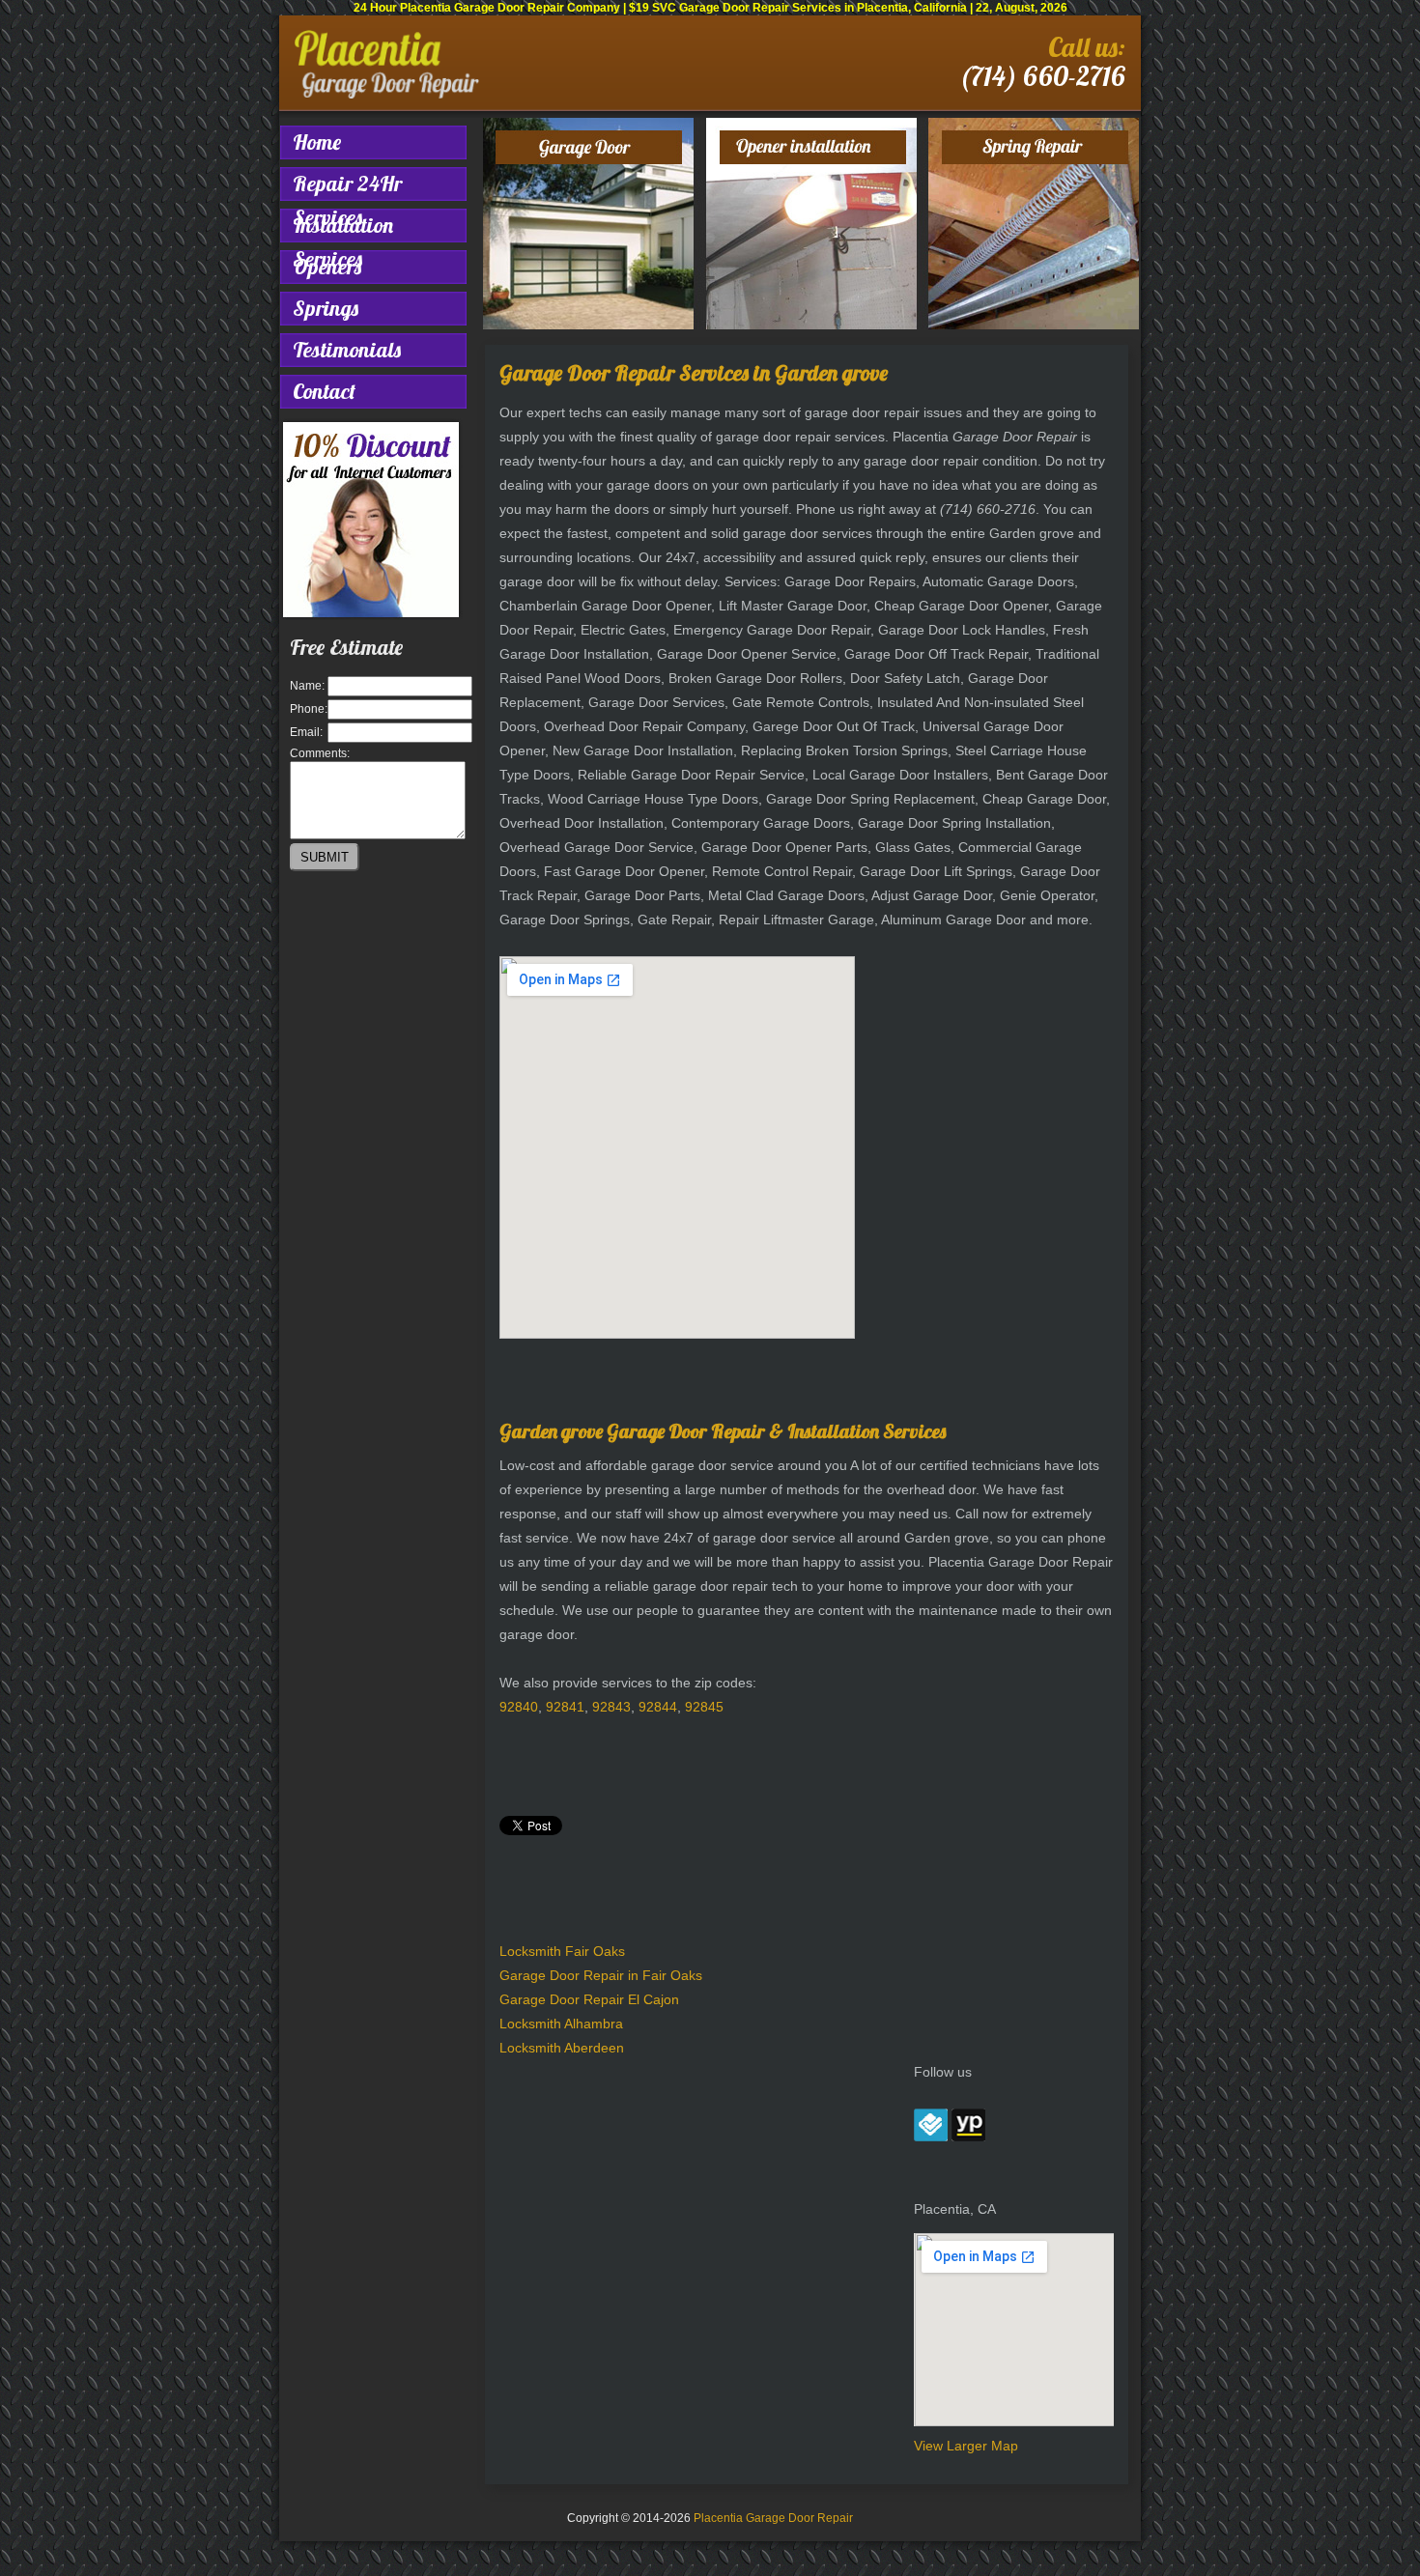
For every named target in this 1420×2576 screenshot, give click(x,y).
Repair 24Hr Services (347, 185)
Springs (326, 308)
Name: (307, 686)
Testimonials (347, 350)
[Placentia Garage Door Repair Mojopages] (968, 2137)
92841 (565, 1707)
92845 (704, 1707)
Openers (327, 267)
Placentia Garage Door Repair (773, 2518)
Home (317, 142)
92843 (611, 1707)
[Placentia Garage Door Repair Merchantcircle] (931, 2137)
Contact (324, 391)
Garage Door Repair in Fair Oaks (601, 1975)
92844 (658, 1707)
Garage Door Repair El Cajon (589, 1999)
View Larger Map (966, 2446)
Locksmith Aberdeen (562, 2048)
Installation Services (343, 227)
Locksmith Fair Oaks (562, 1951)
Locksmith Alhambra (561, 2024)
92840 (519, 1707)
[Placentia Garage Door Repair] (387, 95)
